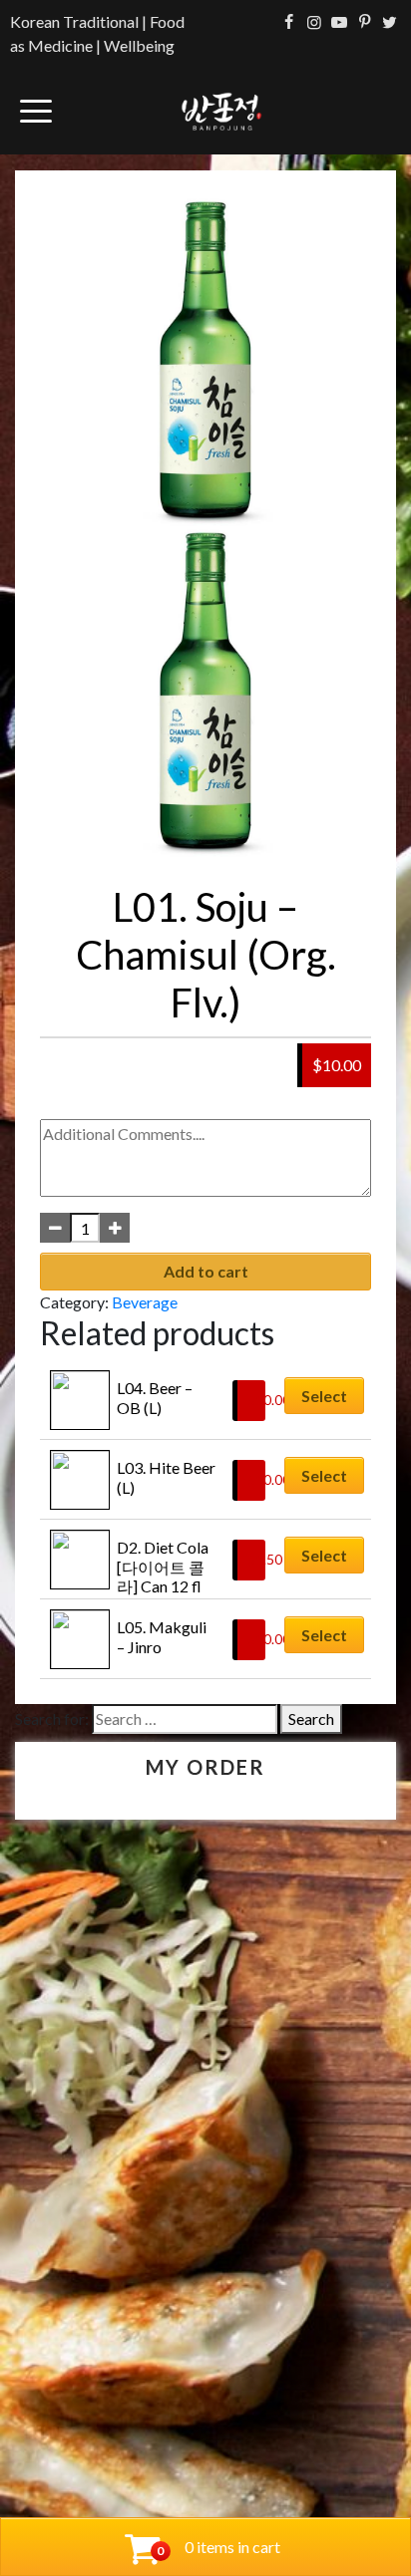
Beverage (145, 1302)
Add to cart (206, 1271)
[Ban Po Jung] (221, 111)
